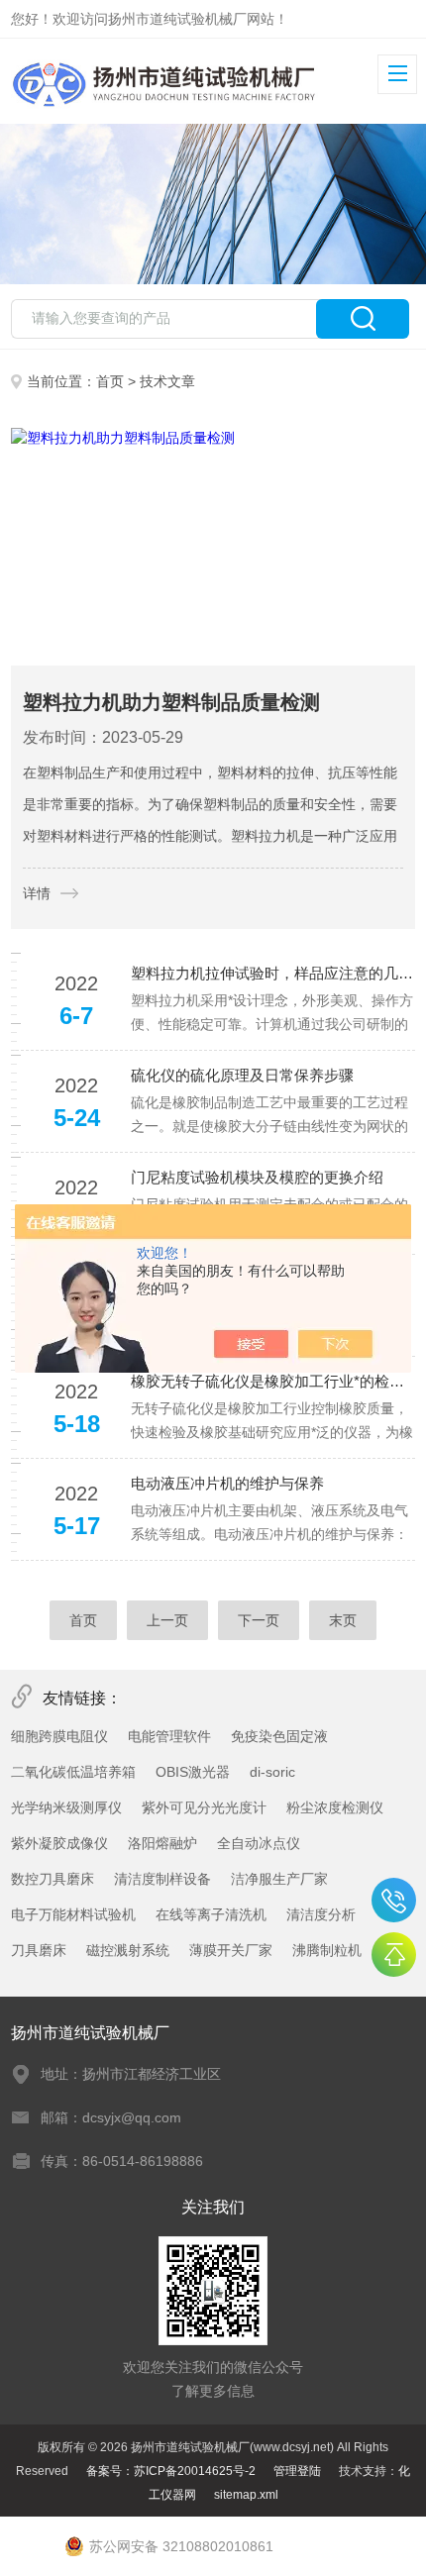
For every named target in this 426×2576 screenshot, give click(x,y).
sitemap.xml (246, 2495)
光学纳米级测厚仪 (66, 1807)
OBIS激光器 (193, 1772)
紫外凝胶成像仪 (59, 1843)
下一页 (259, 1620)
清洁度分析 (321, 1914)
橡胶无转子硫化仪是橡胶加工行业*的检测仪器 (273, 1381)
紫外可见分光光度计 (204, 1807)
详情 (37, 893)
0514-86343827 (394, 1900)
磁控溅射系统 (128, 1950)
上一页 (167, 1620)
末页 (343, 1620)
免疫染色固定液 (279, 1736)
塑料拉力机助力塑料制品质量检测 (171, 702)
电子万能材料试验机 (73, 1914)
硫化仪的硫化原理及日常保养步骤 (242, 1075)
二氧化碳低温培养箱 (73, 1772)
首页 (110, 381)
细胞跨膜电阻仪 (59, 1736)
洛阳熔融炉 (162, 1843)
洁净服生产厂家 (279, 1879)
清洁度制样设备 (162, 1879)
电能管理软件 (169, 1736)
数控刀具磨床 (53, 1879)
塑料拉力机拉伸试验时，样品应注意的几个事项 (273, 973)
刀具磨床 (39, 1950)
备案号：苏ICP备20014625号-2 (171, 2471)
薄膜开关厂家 (231, 1950)
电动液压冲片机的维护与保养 (227, 1483)
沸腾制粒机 (327, 1950)
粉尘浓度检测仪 (335, 1807)
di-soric (272, 1772)
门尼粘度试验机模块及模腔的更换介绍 (257, 1177)
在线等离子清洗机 (211, 1914)
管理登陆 (297, 2471)
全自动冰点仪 (259, 1843)
